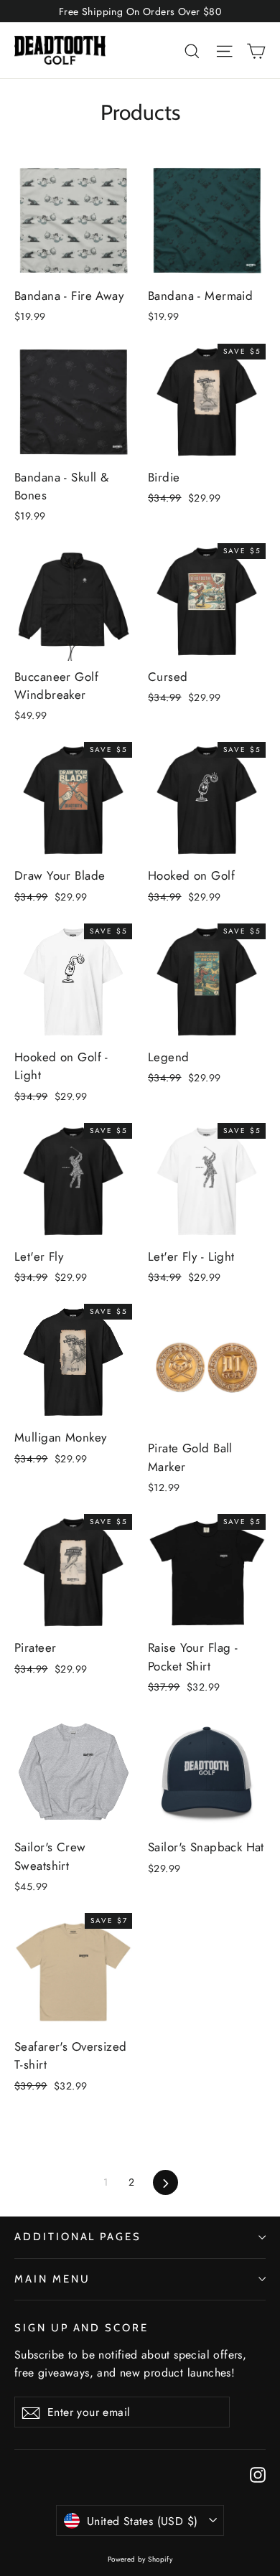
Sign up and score (81, 2328)
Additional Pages (78, 2237)
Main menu (52, 2279)
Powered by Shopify (140, 2559)
